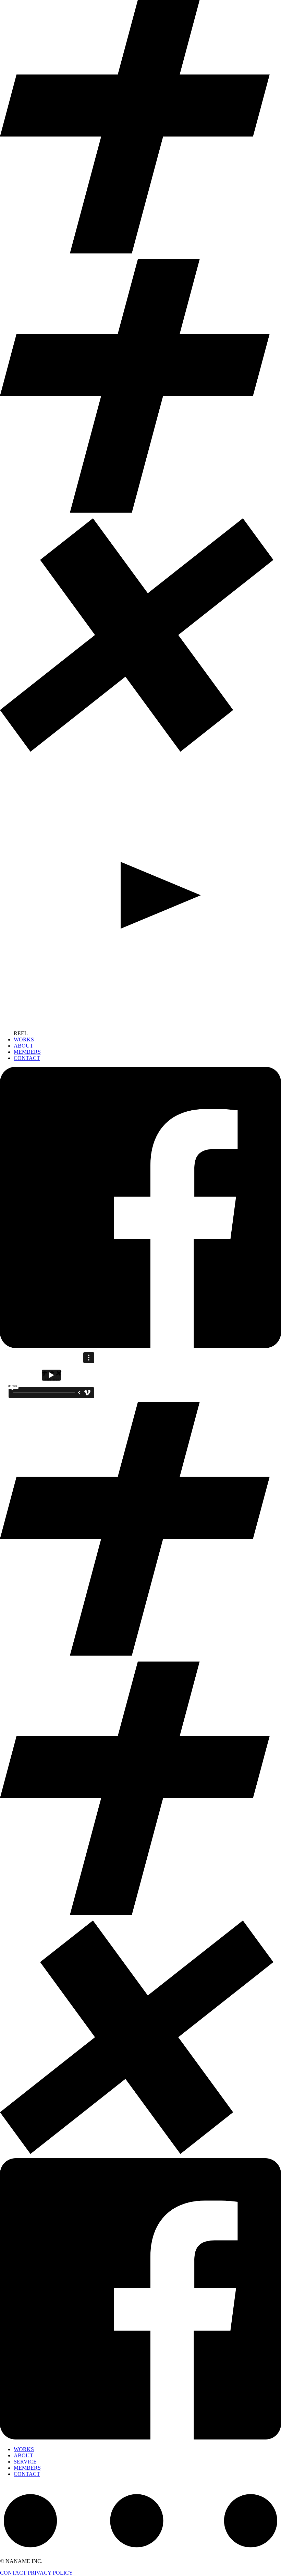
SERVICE (25, 2462)
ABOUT (23, 1046)
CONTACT (27, 1058)
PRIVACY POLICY (50, 2573)
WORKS (24, 1039)
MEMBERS (27, 1052)
